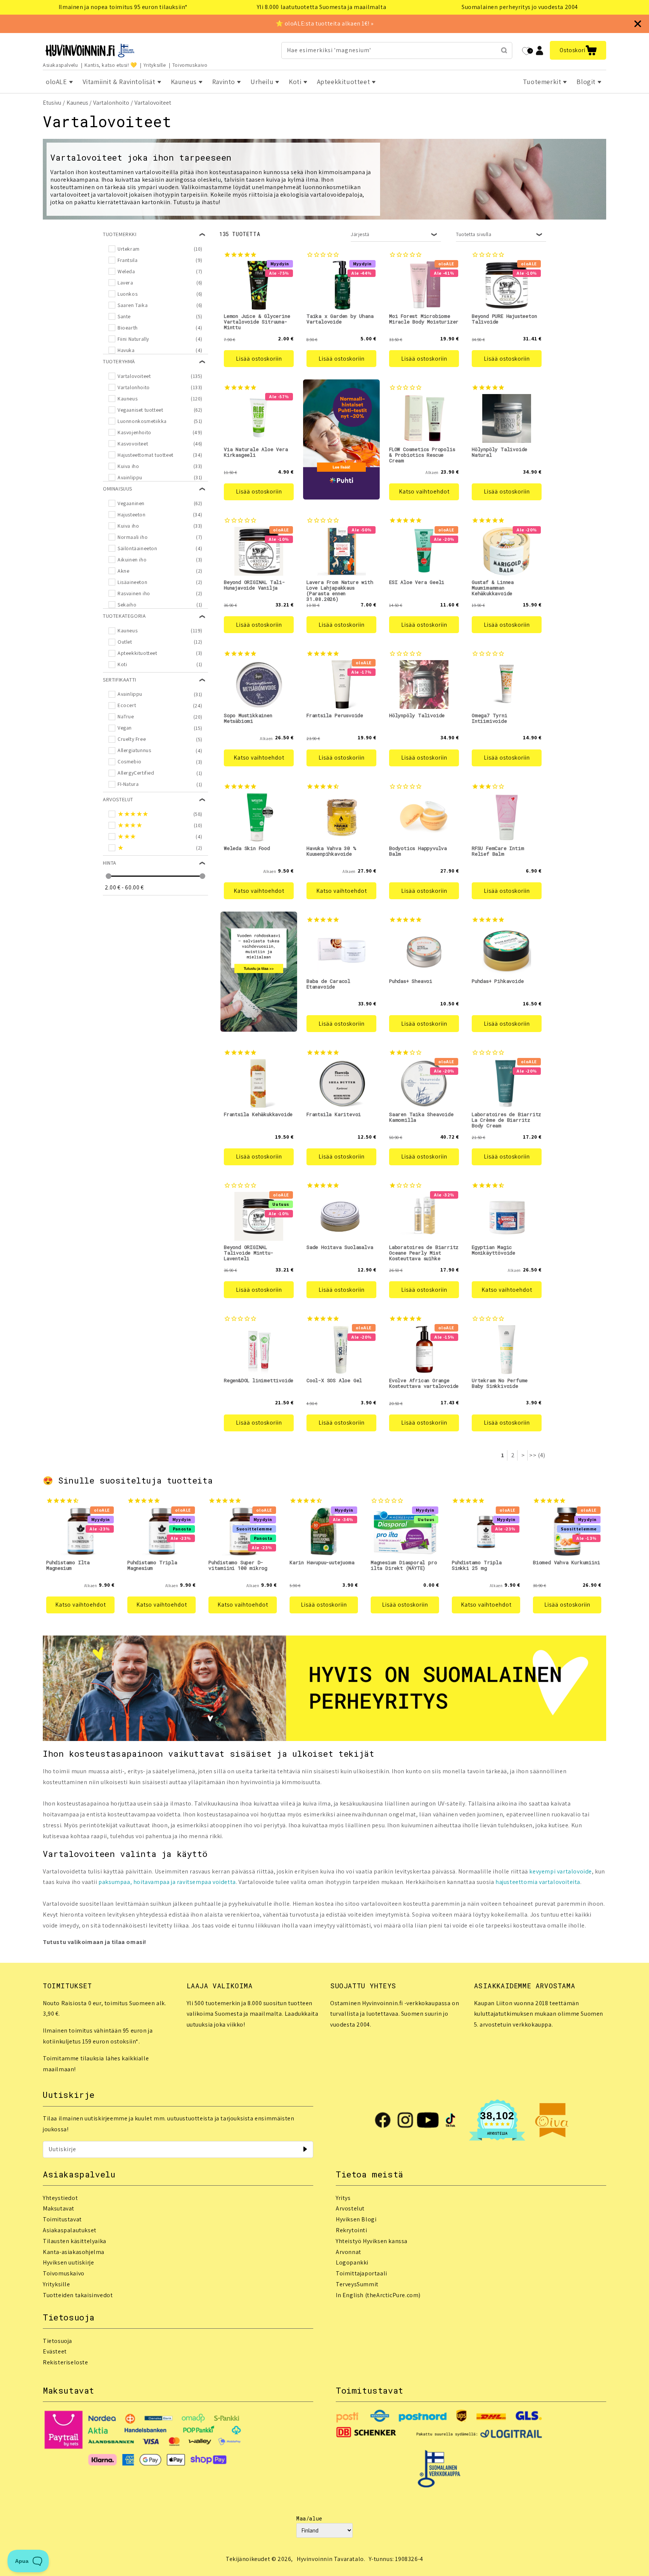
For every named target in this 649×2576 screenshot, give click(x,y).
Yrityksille (155, 65)
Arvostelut (350, 2208)
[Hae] (504, 50)
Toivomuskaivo (190, 65)
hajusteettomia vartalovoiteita (538, 1882)
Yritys (343, 2198)
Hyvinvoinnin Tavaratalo (330, 2559)
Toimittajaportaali (361, 2273)
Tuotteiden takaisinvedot (78, 2295)
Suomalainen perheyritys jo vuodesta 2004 (520, 7)
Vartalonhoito (111, 103)
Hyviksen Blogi (356, 2219)
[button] (578, 50)
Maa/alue (309, 2518)
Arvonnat (349, 2252)
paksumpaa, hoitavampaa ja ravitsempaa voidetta (167, 1882)
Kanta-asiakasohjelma (74, 2252)
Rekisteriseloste (66, 2362)
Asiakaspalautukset (70, 2230)
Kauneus (77, 103)
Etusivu (52, 103)
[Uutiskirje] (305, 2149)
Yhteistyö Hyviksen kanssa (372, 2241)
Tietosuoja (57, 2341)
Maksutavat (59, 2208)
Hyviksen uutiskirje (68, 2262)
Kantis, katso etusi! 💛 (111, 65)
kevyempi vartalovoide (561, 1871)
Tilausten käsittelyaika (75, 2241)
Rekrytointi (352, 2230)
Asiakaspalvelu (60, 65)
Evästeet (55, 2351)
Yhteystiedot (60, 2198)
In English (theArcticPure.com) (378, 2295)
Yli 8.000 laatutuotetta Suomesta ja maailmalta (322, 7)
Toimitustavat (62, 2219)
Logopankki (352, 2262)
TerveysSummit (357, 2284)
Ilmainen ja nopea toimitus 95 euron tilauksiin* (123, 7)
